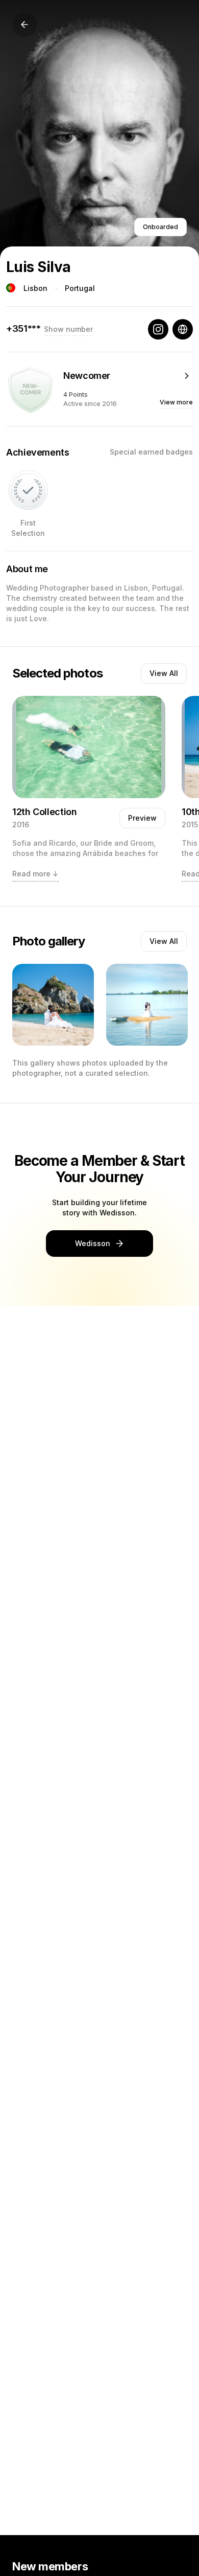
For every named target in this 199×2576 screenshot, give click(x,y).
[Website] (183, 329)
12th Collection (45, 812)
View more (176, 402)
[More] (187, 376)
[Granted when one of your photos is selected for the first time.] (28, 490)
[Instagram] (158, 329)
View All (164, 673)
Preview (142, 818)
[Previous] (24, 25)
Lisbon (35, 288)
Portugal (80, 288)
